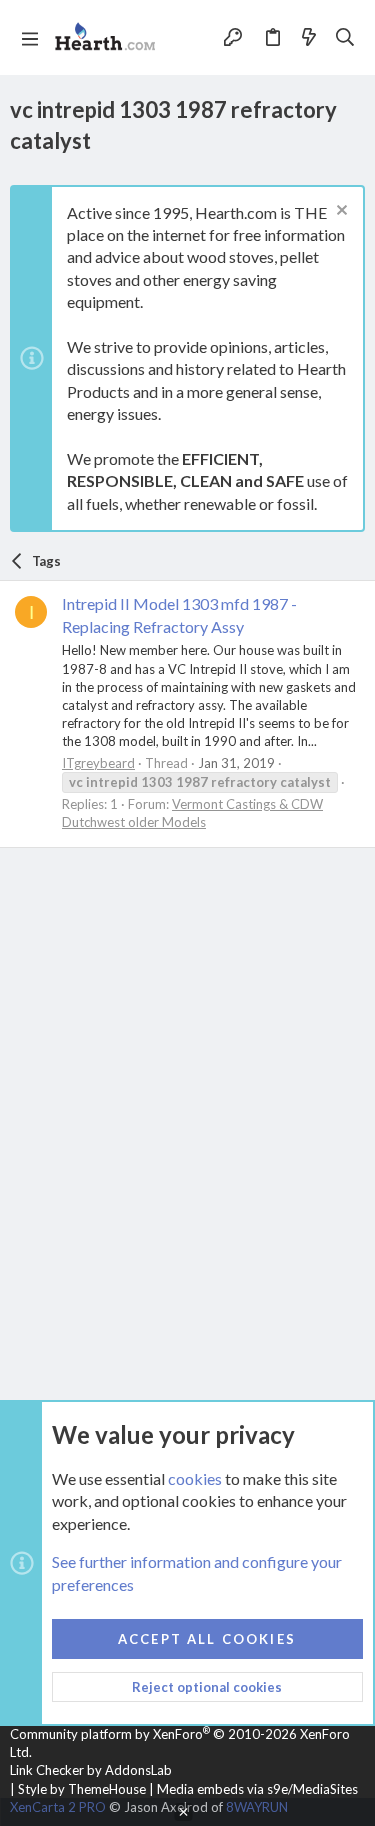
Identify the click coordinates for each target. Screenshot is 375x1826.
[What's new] (309, 37)
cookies (195, 1478)
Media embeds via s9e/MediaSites (257, 1789)
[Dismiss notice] (339, 212)
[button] (30, 38)
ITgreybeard (98, 763)
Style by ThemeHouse (82, 1789)
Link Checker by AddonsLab (91, 1770)
